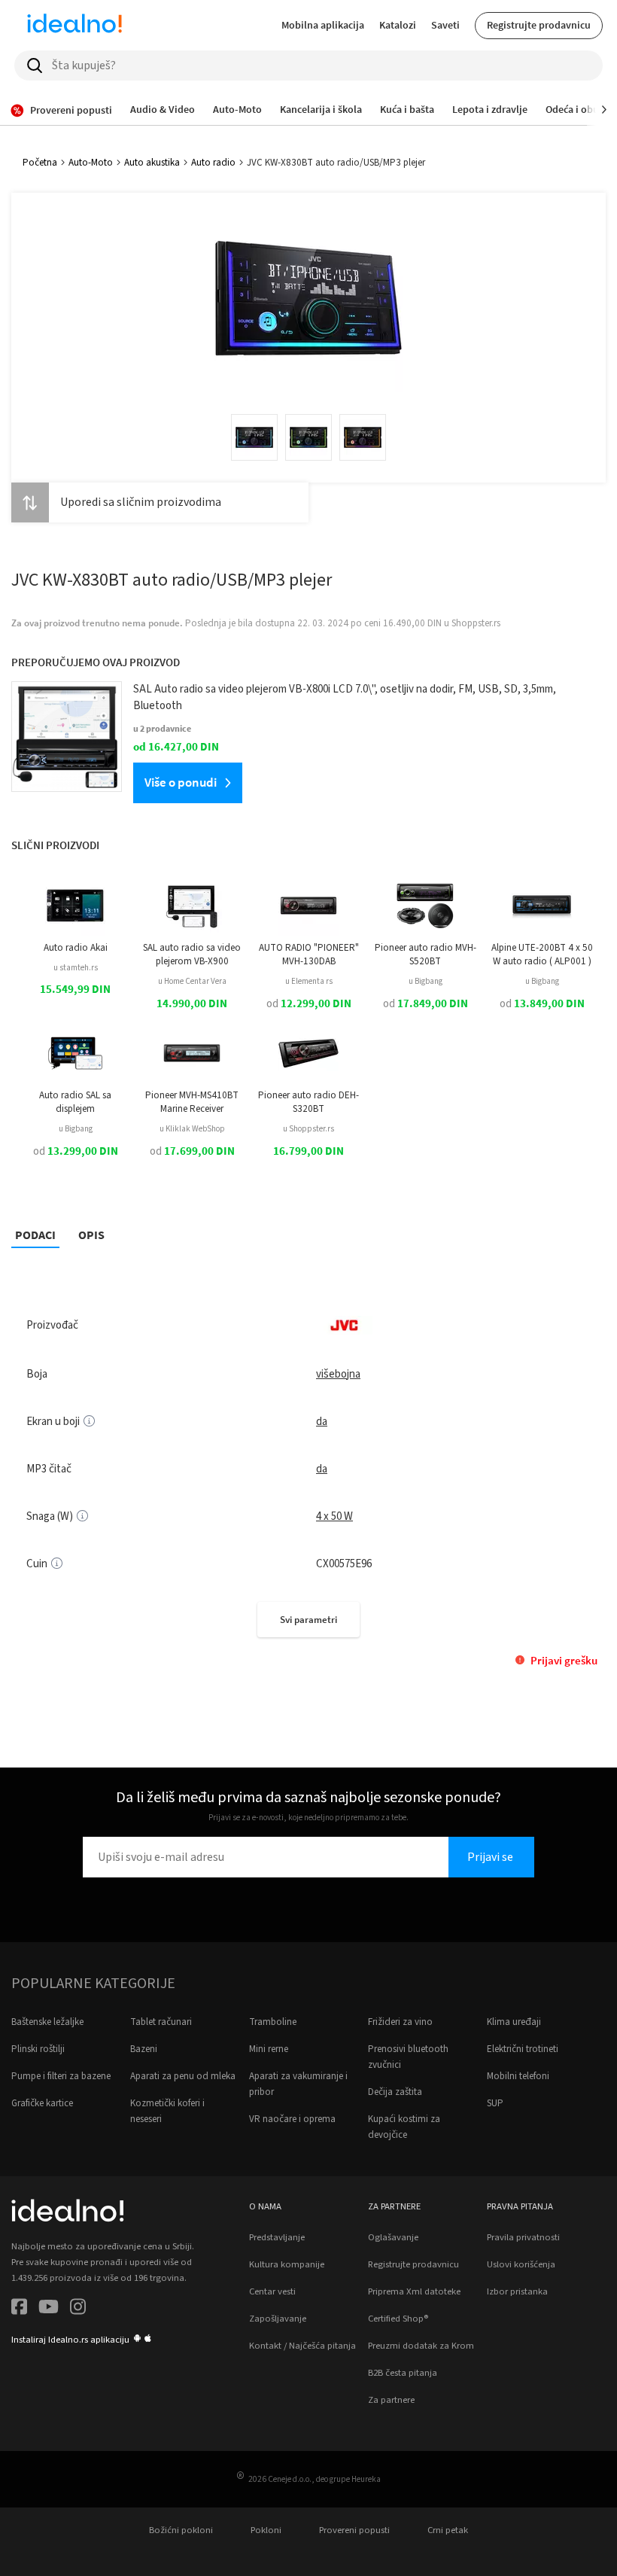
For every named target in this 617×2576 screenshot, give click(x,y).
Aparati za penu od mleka (183, 2076)
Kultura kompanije (287, 2264)
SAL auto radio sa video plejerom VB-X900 (192, 955)
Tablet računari (161, 2022)
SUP (495, 2103)
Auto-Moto (91, 163)
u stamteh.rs (76, 968)
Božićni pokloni (181, 2530)
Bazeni (144, 2049)
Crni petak (448, 2530)
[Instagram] (78, 2309)
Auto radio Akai (76, 948)
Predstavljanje (277, 2237)
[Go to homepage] (74, 26)
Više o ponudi (181, 782)
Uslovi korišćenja (521, 2264)
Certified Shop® (398, 2319)
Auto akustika (152, 163)
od (309, 1004)
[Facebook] (19, 2309)
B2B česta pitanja (403, 2373)
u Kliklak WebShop (192, 1129)
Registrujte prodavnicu (539, 25)
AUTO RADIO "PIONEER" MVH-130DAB (309, 955)
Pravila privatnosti (523, 2237)
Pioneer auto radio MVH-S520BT (426, 955)
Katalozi (398, 25)
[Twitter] (49, 2309)
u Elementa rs (309, 981)
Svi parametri (308, 1620)
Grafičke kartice (42, 2103)
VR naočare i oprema (292, 2119)
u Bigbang (426, 981)
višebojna (338, 1374)
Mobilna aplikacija (323, 25)
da (322, 1422)
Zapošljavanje (278, 2319)
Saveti (445, 25)
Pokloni (266, 2530)
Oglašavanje (393, 2237)
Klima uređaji (514, 2022)
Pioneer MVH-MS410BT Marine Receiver (192, 1102)
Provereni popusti (354, 2530)
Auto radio (213, 163)
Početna (40, 163)
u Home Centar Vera (192, 981)
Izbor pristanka (517, 2291)
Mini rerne (269, 2049)
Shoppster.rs (476, 623)
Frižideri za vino (400, 2022)
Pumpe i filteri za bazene (61, 2076)
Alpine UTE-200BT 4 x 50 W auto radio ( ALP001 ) (542, 955)
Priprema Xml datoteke (414, 2291)
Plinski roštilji (38, 2049)
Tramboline (273, 2022)
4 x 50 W (334, 1516)
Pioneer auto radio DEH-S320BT (308, 1102)
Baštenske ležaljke (47, 2022)
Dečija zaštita (395, 2092)
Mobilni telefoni (518, 2076)
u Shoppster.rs (308, 1129)
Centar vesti (272, 2291)
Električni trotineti (523, 2049)
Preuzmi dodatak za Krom (421, 2346)
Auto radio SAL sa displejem (75, 1102)
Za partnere (391, 2400)
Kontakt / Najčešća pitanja (302, 2346)
